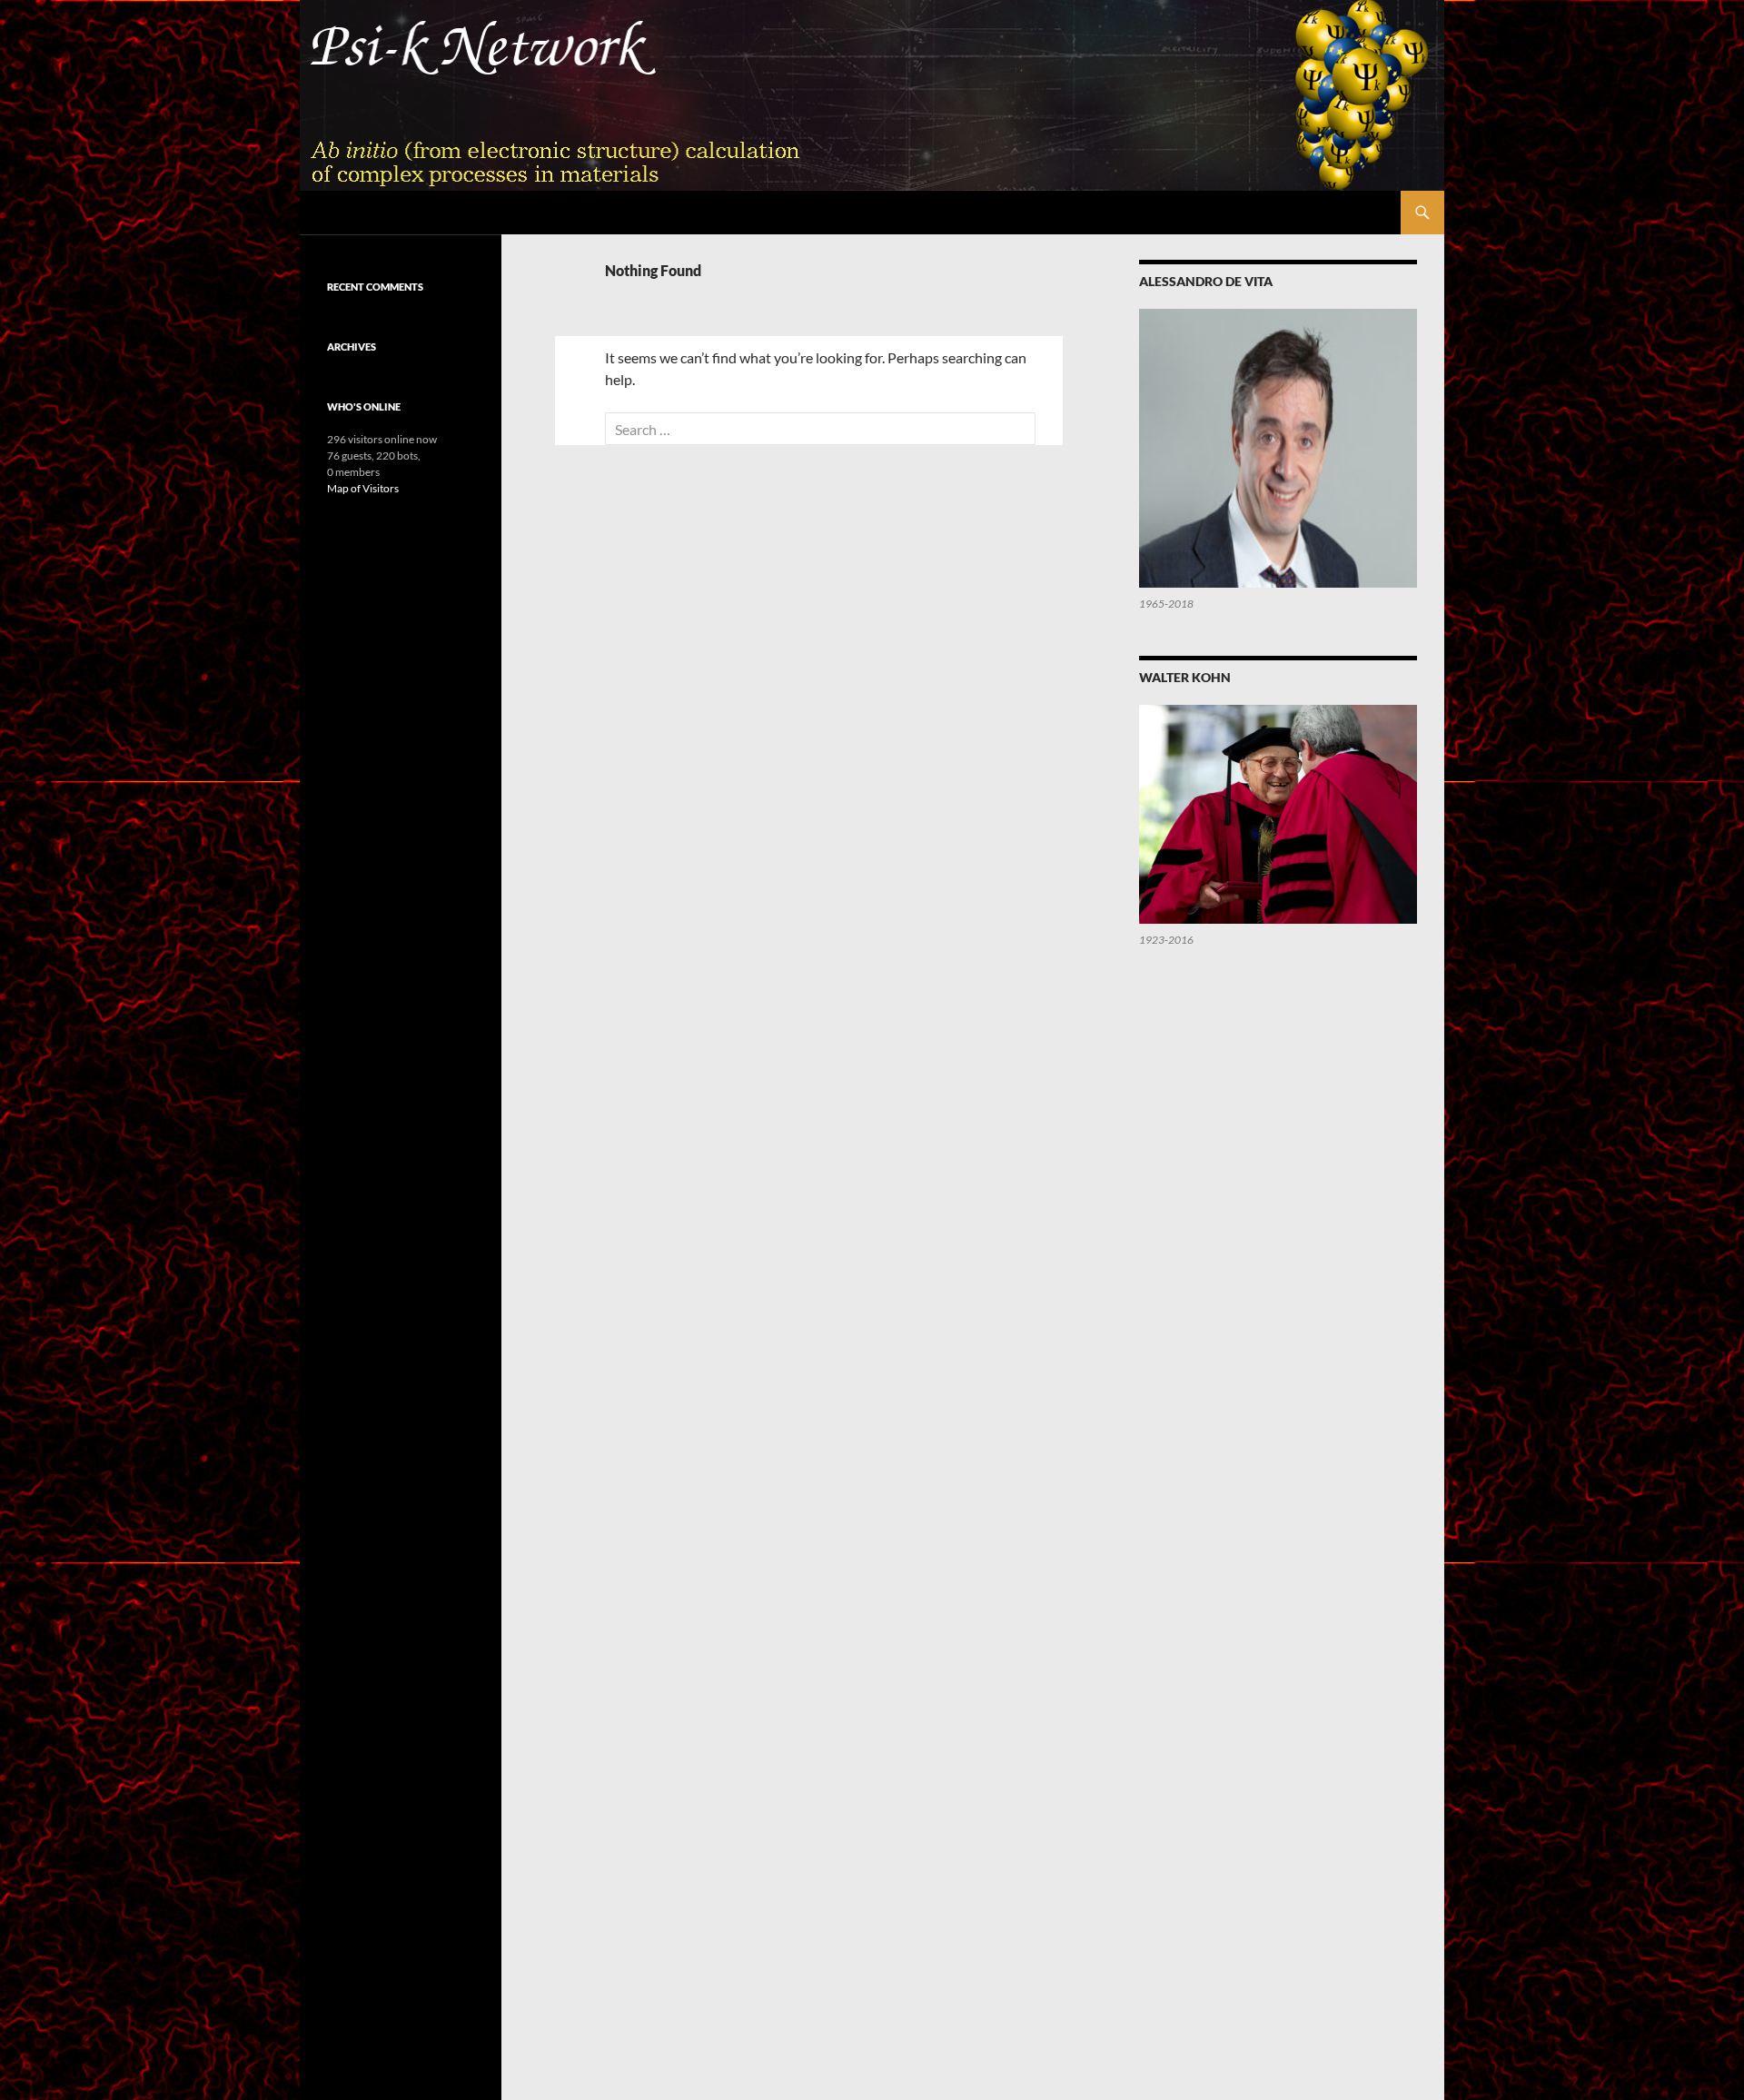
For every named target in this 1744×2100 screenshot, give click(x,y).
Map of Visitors (363, 488)
